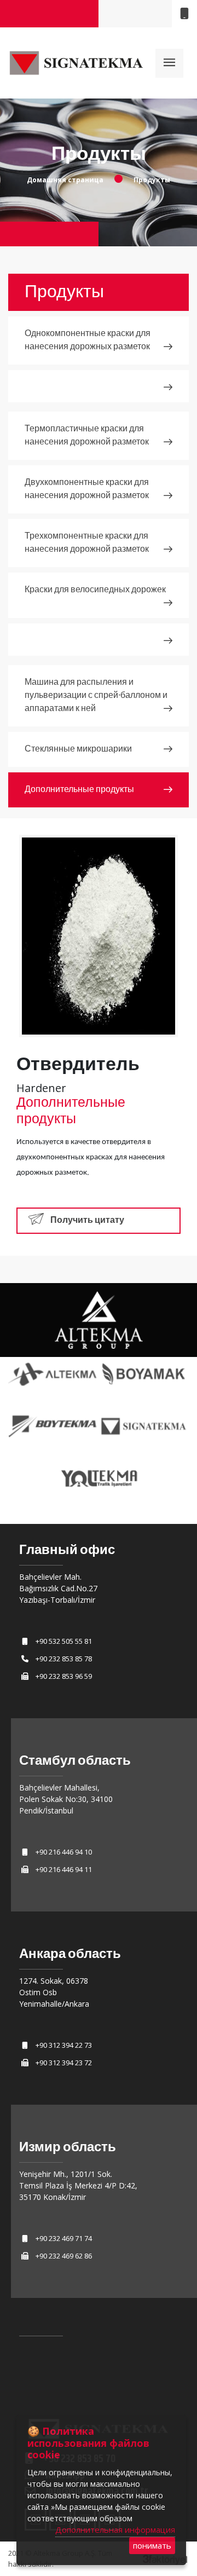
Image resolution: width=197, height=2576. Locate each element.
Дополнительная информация (115, 2529)
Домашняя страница (65, 180)
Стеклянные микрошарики (78, 749)
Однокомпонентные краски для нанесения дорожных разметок (88, 340)
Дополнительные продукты (79, 790)
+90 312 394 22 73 (64, 2045)
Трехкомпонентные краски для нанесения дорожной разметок (87, 543)
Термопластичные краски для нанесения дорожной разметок (87, 435)
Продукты (152, 180)
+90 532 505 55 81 (64, 1641)
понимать (152, 2545)
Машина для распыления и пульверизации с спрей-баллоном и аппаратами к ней (96, 695)
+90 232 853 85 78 (64, 1659)
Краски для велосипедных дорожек (95, 590)
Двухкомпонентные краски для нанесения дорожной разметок (87, 489)
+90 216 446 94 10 (64, 1852)
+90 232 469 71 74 (64, 2238)
